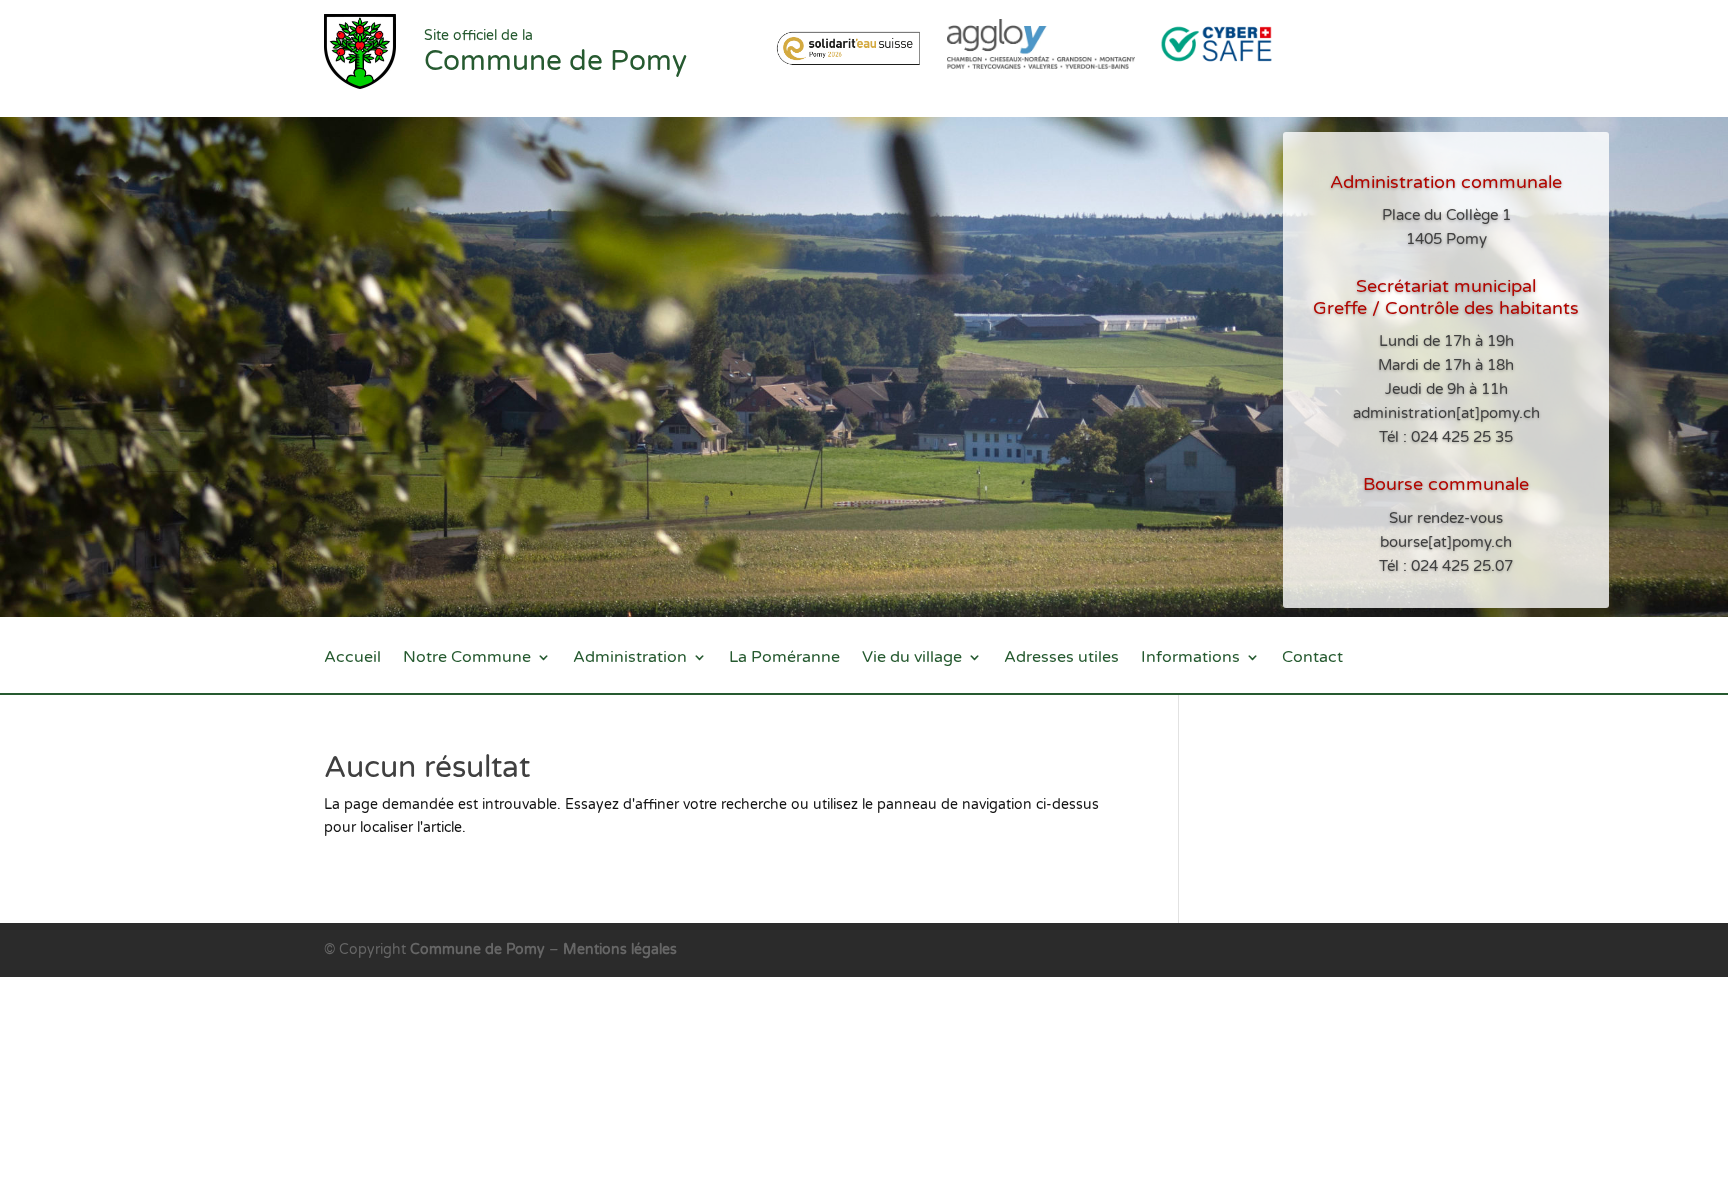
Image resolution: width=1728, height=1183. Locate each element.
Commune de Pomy (479, 949)
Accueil (352, 658)
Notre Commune (467, 658)
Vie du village (912, 658)
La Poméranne (784, 658)
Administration (630, 658)
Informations (1190, 658)
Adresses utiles (1061, 658)
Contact (1312, 658)
